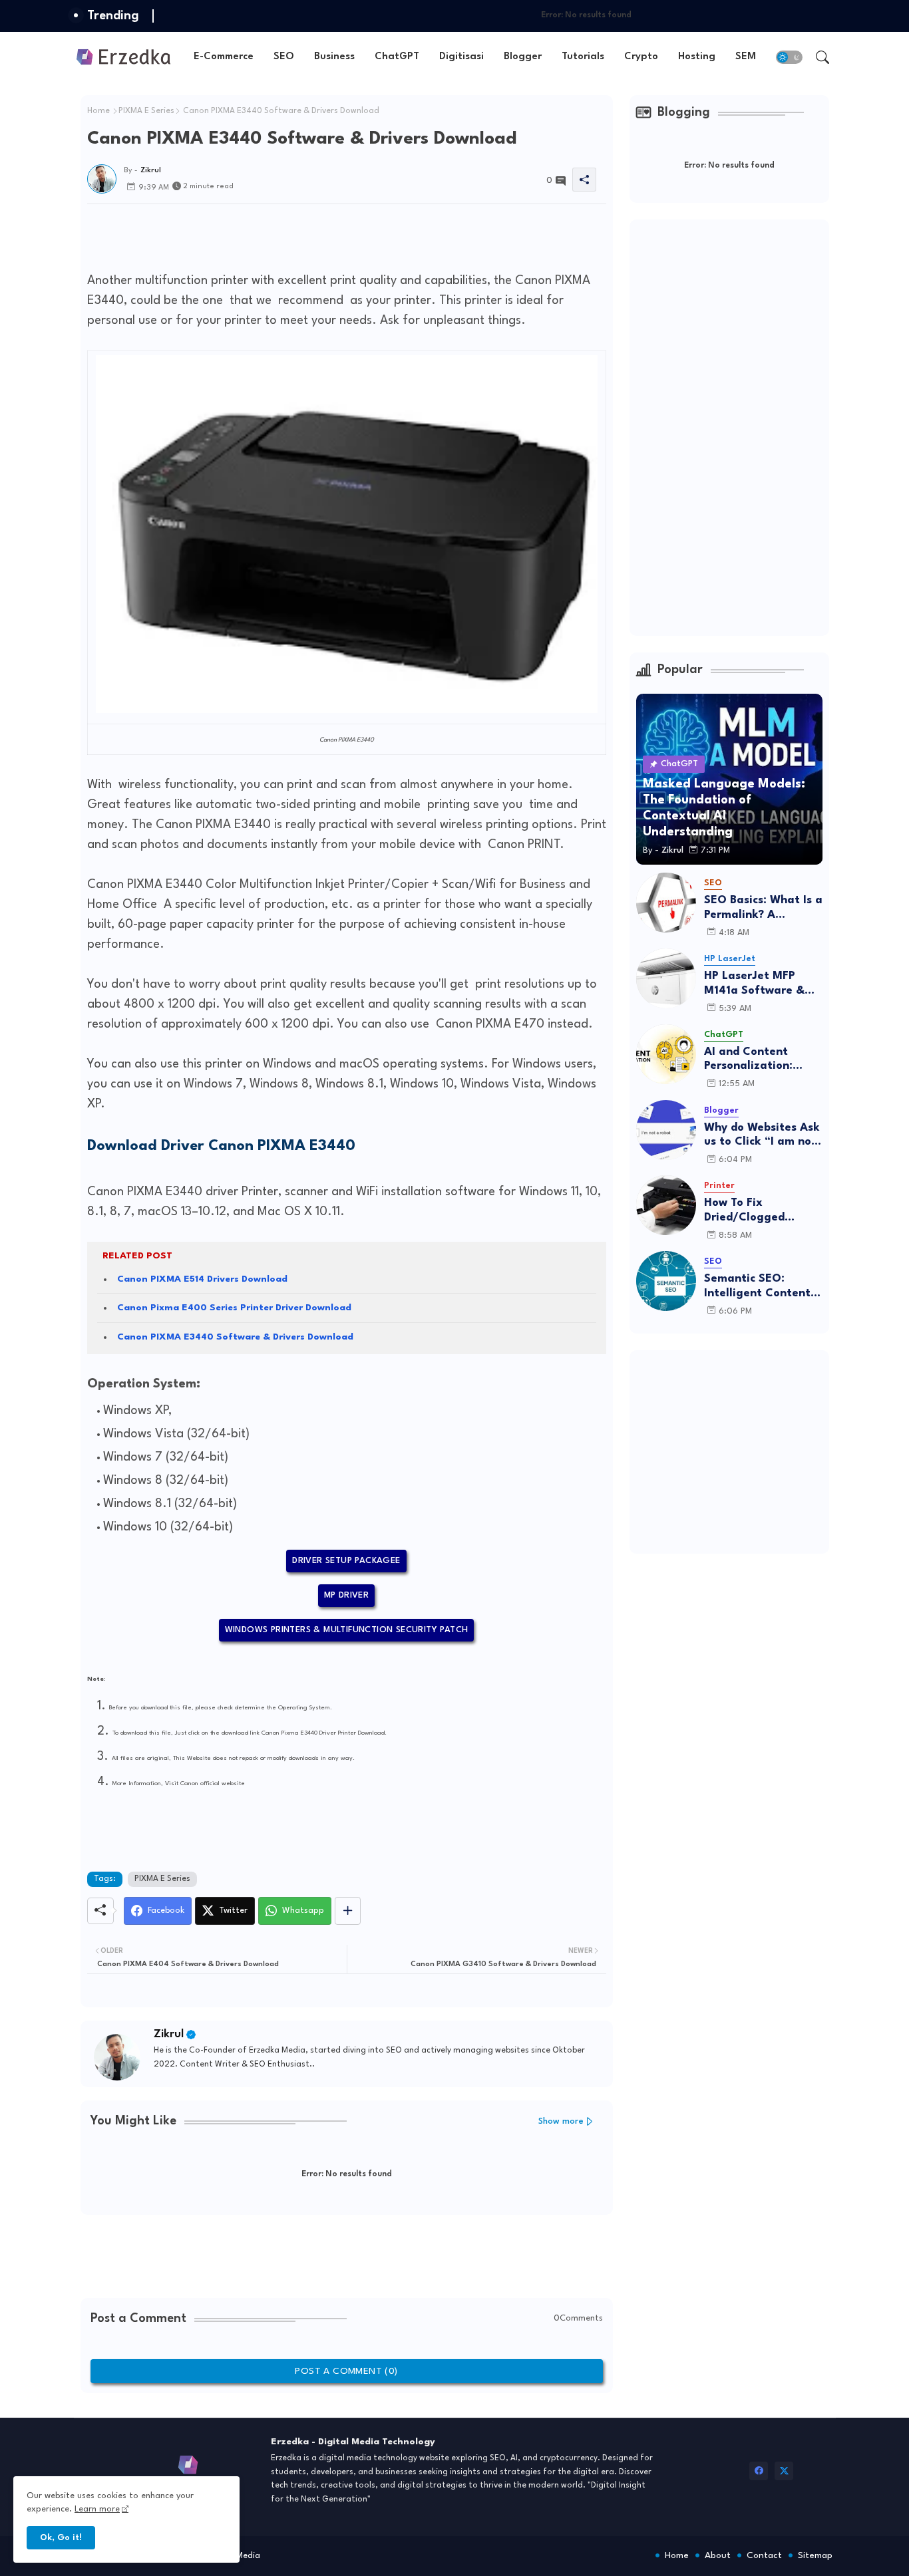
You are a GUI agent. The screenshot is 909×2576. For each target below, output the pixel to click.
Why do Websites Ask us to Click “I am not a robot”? (762, 1136)
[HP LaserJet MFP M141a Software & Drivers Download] (666, 978)
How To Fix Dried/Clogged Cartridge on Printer (760, 1211)
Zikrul (169, 2034)
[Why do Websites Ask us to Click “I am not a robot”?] (666, 1130)
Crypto (641, 57)
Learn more (97, 2509)
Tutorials (583, 57)
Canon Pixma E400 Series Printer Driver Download (234, 1308)
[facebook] (759, 2471)
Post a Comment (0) (346, 2371)
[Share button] (348, 1911)
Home (98, 111)
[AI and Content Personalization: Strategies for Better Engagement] (666, 1054)
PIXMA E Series (146, 111)
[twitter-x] (784, 2471)
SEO (284, 57)
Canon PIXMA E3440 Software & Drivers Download (235, 1337)
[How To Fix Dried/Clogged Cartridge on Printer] (666, 1205)
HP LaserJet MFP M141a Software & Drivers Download (754, 984)
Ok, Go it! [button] (61, 2538)
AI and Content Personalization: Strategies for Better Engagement (763, 1060)
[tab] (224, 57)
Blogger (523, 57)
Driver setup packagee (346, 1561)
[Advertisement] (329, 234)
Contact (764, 2555)
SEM (746, 57)
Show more (561, 2121)
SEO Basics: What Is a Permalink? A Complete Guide (763, 908)
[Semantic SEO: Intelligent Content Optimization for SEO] (666, 1281)
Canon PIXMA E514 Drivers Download (202, 1279)
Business (334, 57)
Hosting (697, 57)
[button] (789, 57)
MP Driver (347, 1595)
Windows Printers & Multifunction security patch (347, 1630)
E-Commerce (224, 57)
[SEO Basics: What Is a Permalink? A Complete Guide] (666, 903)
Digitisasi (461, 57)
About (718, 2555)
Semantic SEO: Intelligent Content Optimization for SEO (757, 1287)
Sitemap (815, 2555)
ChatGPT (397, 57)
